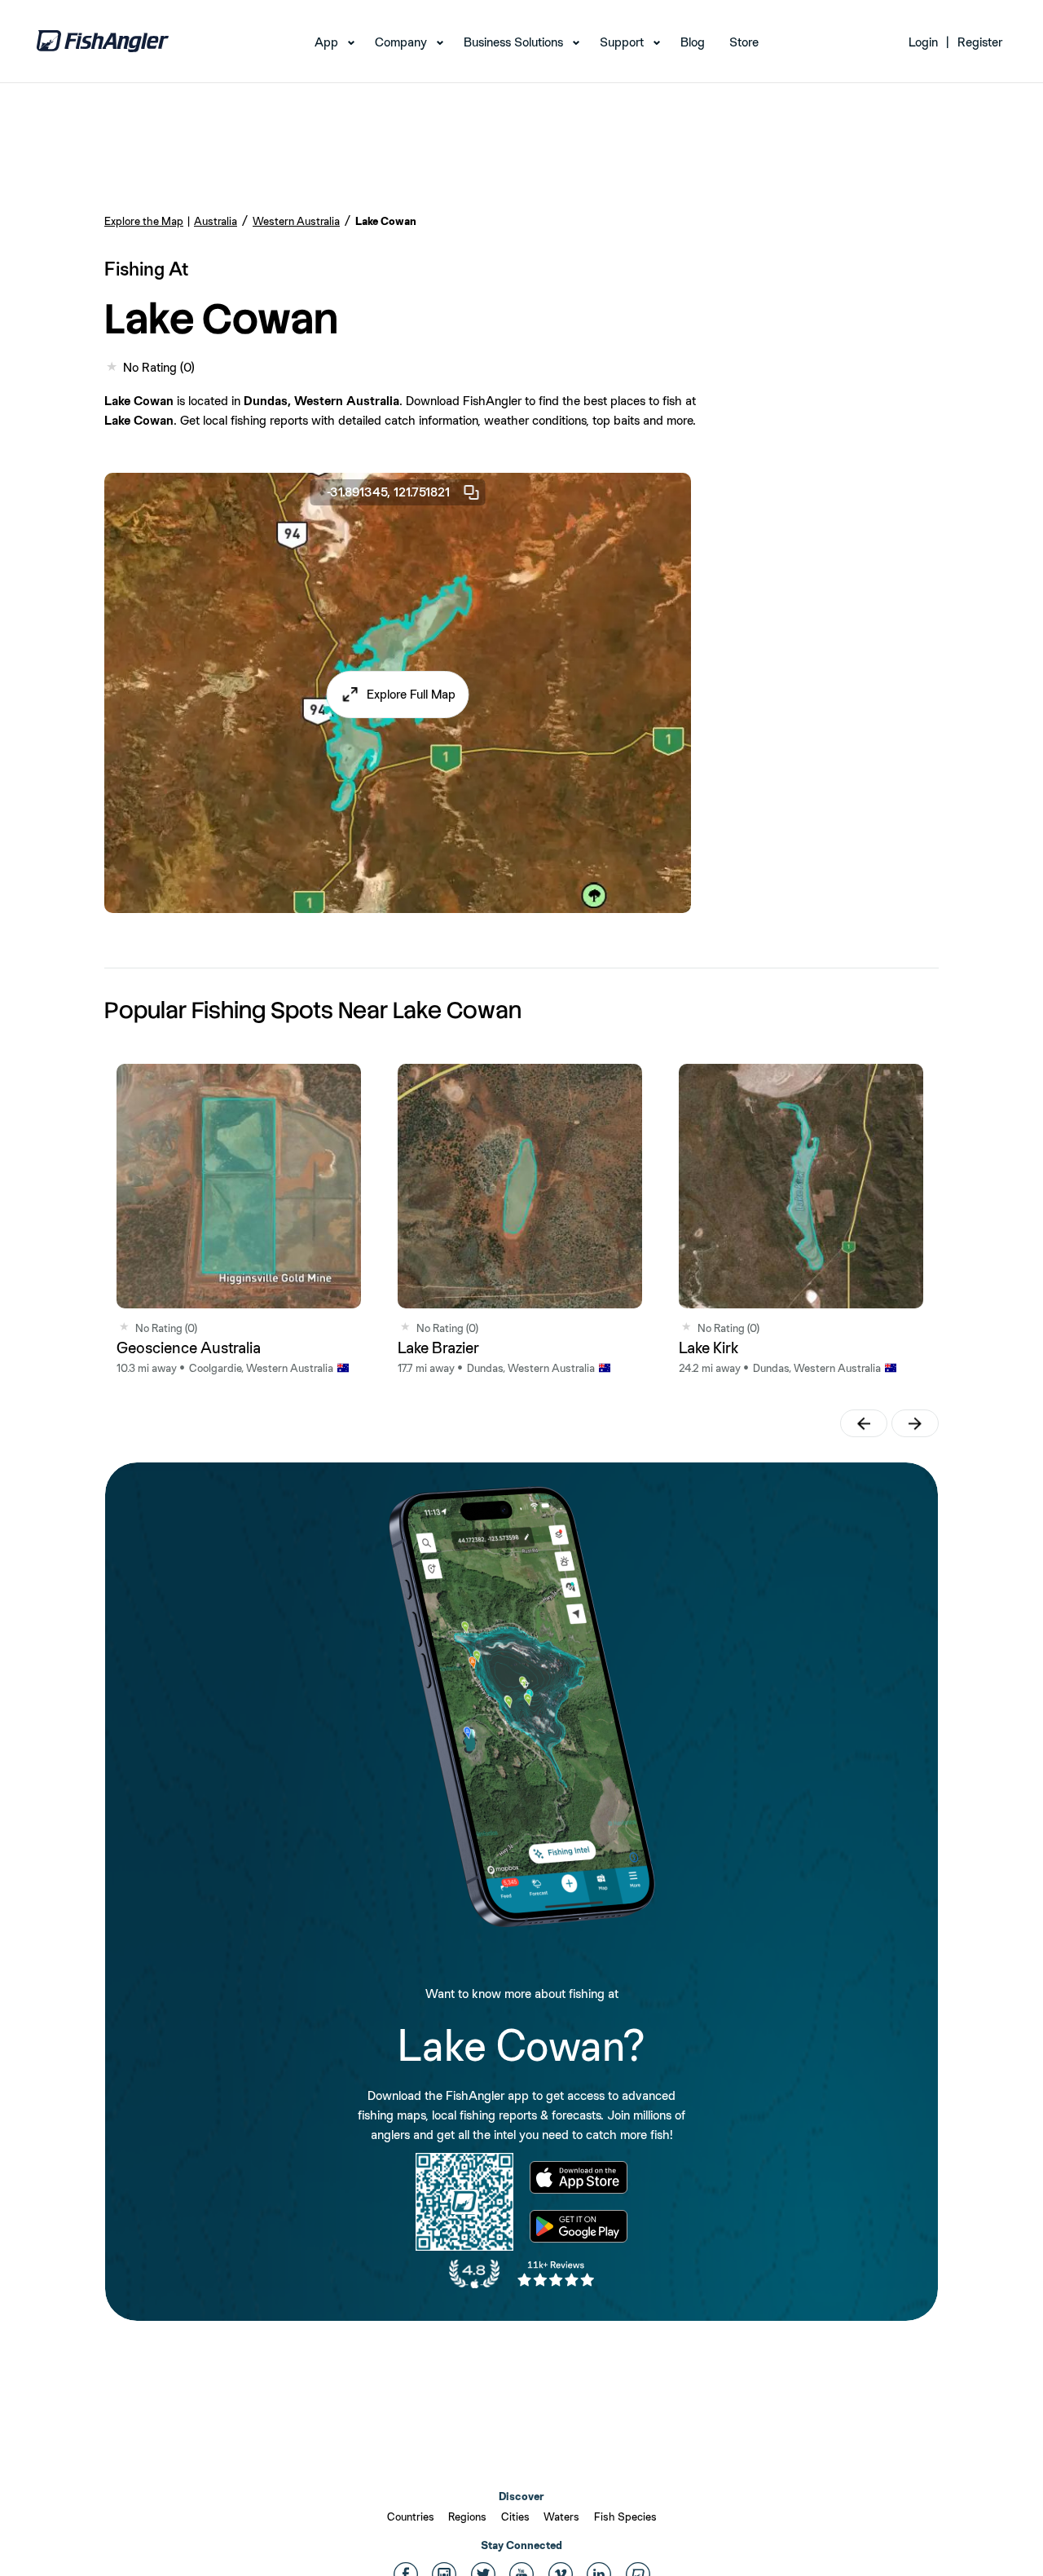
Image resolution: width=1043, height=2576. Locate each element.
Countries (411, 2516)
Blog (693, 42)
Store (744, 42)
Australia (216, 221)
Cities (515, 2516)
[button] (398, 695)
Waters (561, 2516)
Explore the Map (144, 221)
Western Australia (296, 221)
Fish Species (625, 2516)
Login (923, 42)
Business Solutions (513, 42)
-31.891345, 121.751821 (388, 492)
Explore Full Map (411, 694)
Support (622, 42)
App (326, 42)
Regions (467, 2516)
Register (980, 42)
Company (401, 42)
